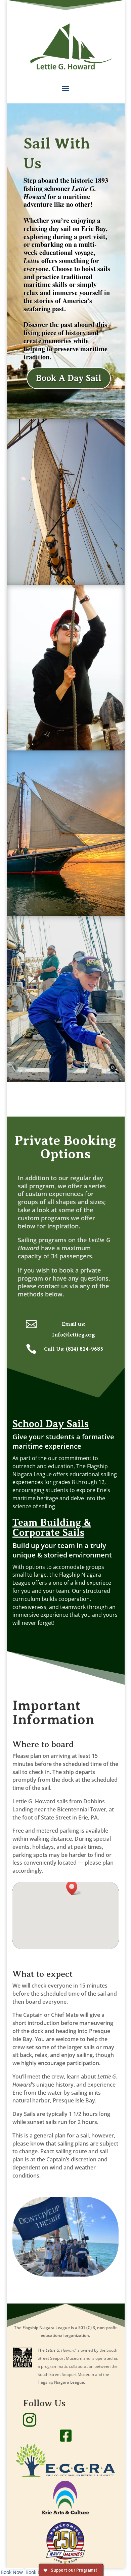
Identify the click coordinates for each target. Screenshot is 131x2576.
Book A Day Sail (69, 378)
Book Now (12, 2572)
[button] (74, 1888)
